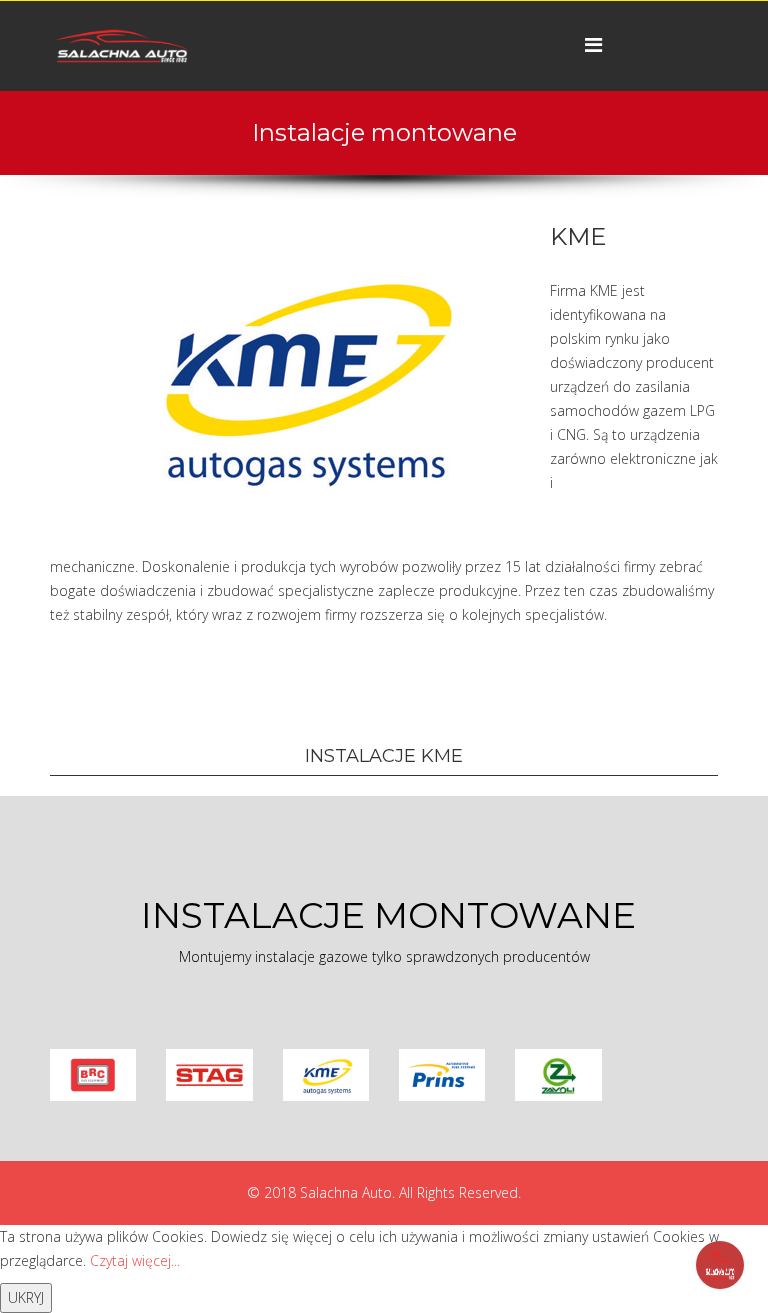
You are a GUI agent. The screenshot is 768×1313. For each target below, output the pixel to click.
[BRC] (93, 1075)
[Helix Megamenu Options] (593, 44)
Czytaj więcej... (135, 1260)
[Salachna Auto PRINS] (442, 1075)
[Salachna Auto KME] (326, 1075)
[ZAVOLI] (558, 1075)
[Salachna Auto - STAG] (209, 1075)
